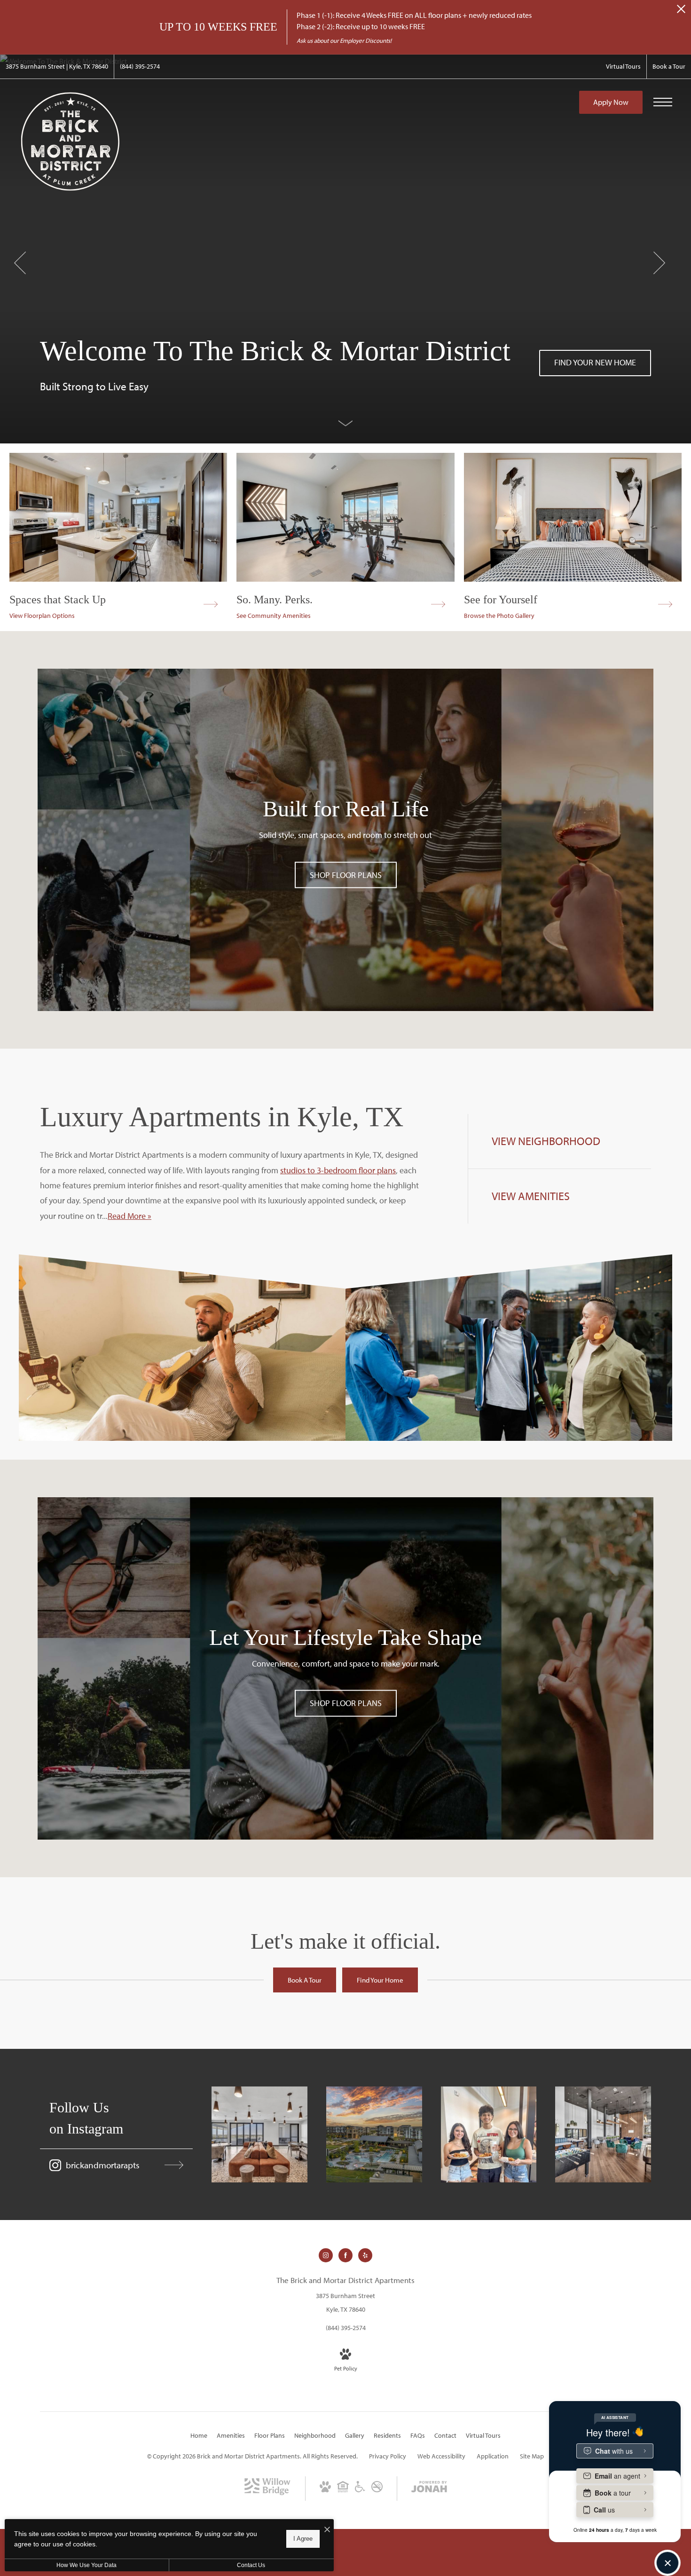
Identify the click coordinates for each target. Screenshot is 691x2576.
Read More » (130, 1216)
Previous (20, 263)
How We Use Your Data (86, 2565)
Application (493, 2456)
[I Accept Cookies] (327, 2530)
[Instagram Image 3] (489, 2134)
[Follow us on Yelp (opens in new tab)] (365, 2255)
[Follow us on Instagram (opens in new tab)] (326, 2255)
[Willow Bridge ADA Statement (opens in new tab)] (360, 2490)
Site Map (532, 2456)
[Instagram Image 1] (259, 2134)
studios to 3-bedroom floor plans (338, 1170)
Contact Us (251, 2565)
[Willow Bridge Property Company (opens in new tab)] (267, 2493)
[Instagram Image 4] (603, 2134)
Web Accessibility (441, 2456)
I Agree (303, 2539)
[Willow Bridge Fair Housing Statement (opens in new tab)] (343, 2490)
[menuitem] (199, 2436)
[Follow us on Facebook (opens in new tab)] (345, 2255)
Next (659, 263)
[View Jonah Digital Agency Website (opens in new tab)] (429, 2489)
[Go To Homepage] (71, 142)
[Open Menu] (663, 102)
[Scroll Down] (345, 423)
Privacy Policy (388, 2456)
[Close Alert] (681, 12)
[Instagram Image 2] (374, 2134)
